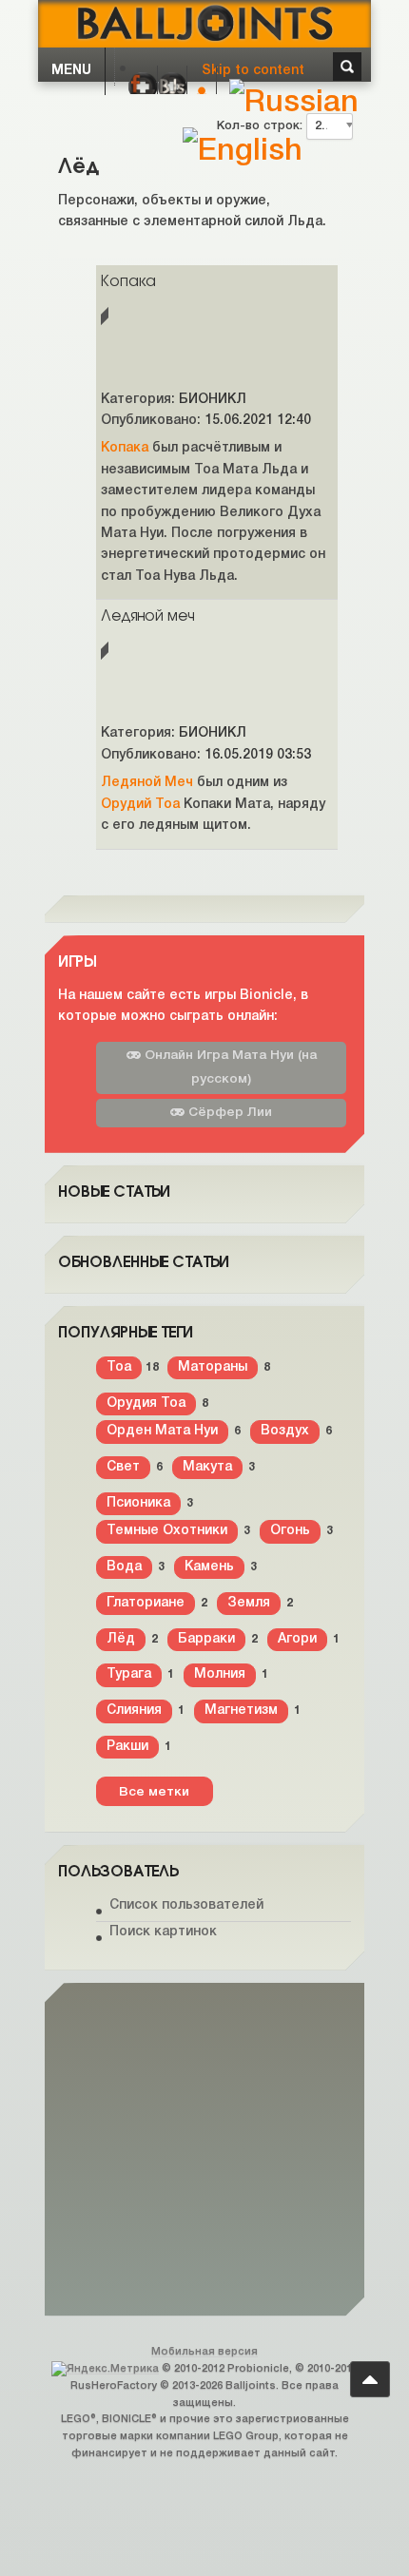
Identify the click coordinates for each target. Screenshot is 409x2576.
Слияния (134, 1711)
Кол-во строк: (262, 127)
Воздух (285, 1431)
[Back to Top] (370, 2379)
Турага (129, 1674)
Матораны (213, 1367)
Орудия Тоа (146, 1403)
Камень (209, 1567)
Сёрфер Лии (228, 1113)
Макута (207, 1467)
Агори (297, 1639)
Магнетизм (241, 1711)
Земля (249, 1603)
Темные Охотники (167, 1531)
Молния (220, 1674)
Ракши (127, 1747)
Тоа (119, 1367)
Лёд (121, 1639)
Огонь (290, 1531)
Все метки (154, 1792)
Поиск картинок (163, 1932)
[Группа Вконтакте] (172, 87)
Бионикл (213, 400)
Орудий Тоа (140, 805)
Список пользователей (186, 1905)
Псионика (138, 1503)
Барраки (206, 1639)
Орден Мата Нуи (162, 1431)
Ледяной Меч (147, 783)
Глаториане (146, 1603)
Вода (124, 1567)
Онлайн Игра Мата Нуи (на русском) (229, 1067)
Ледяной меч (148, 615)
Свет (123, 1467)
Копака (128, 280)
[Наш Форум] (143, 87)
